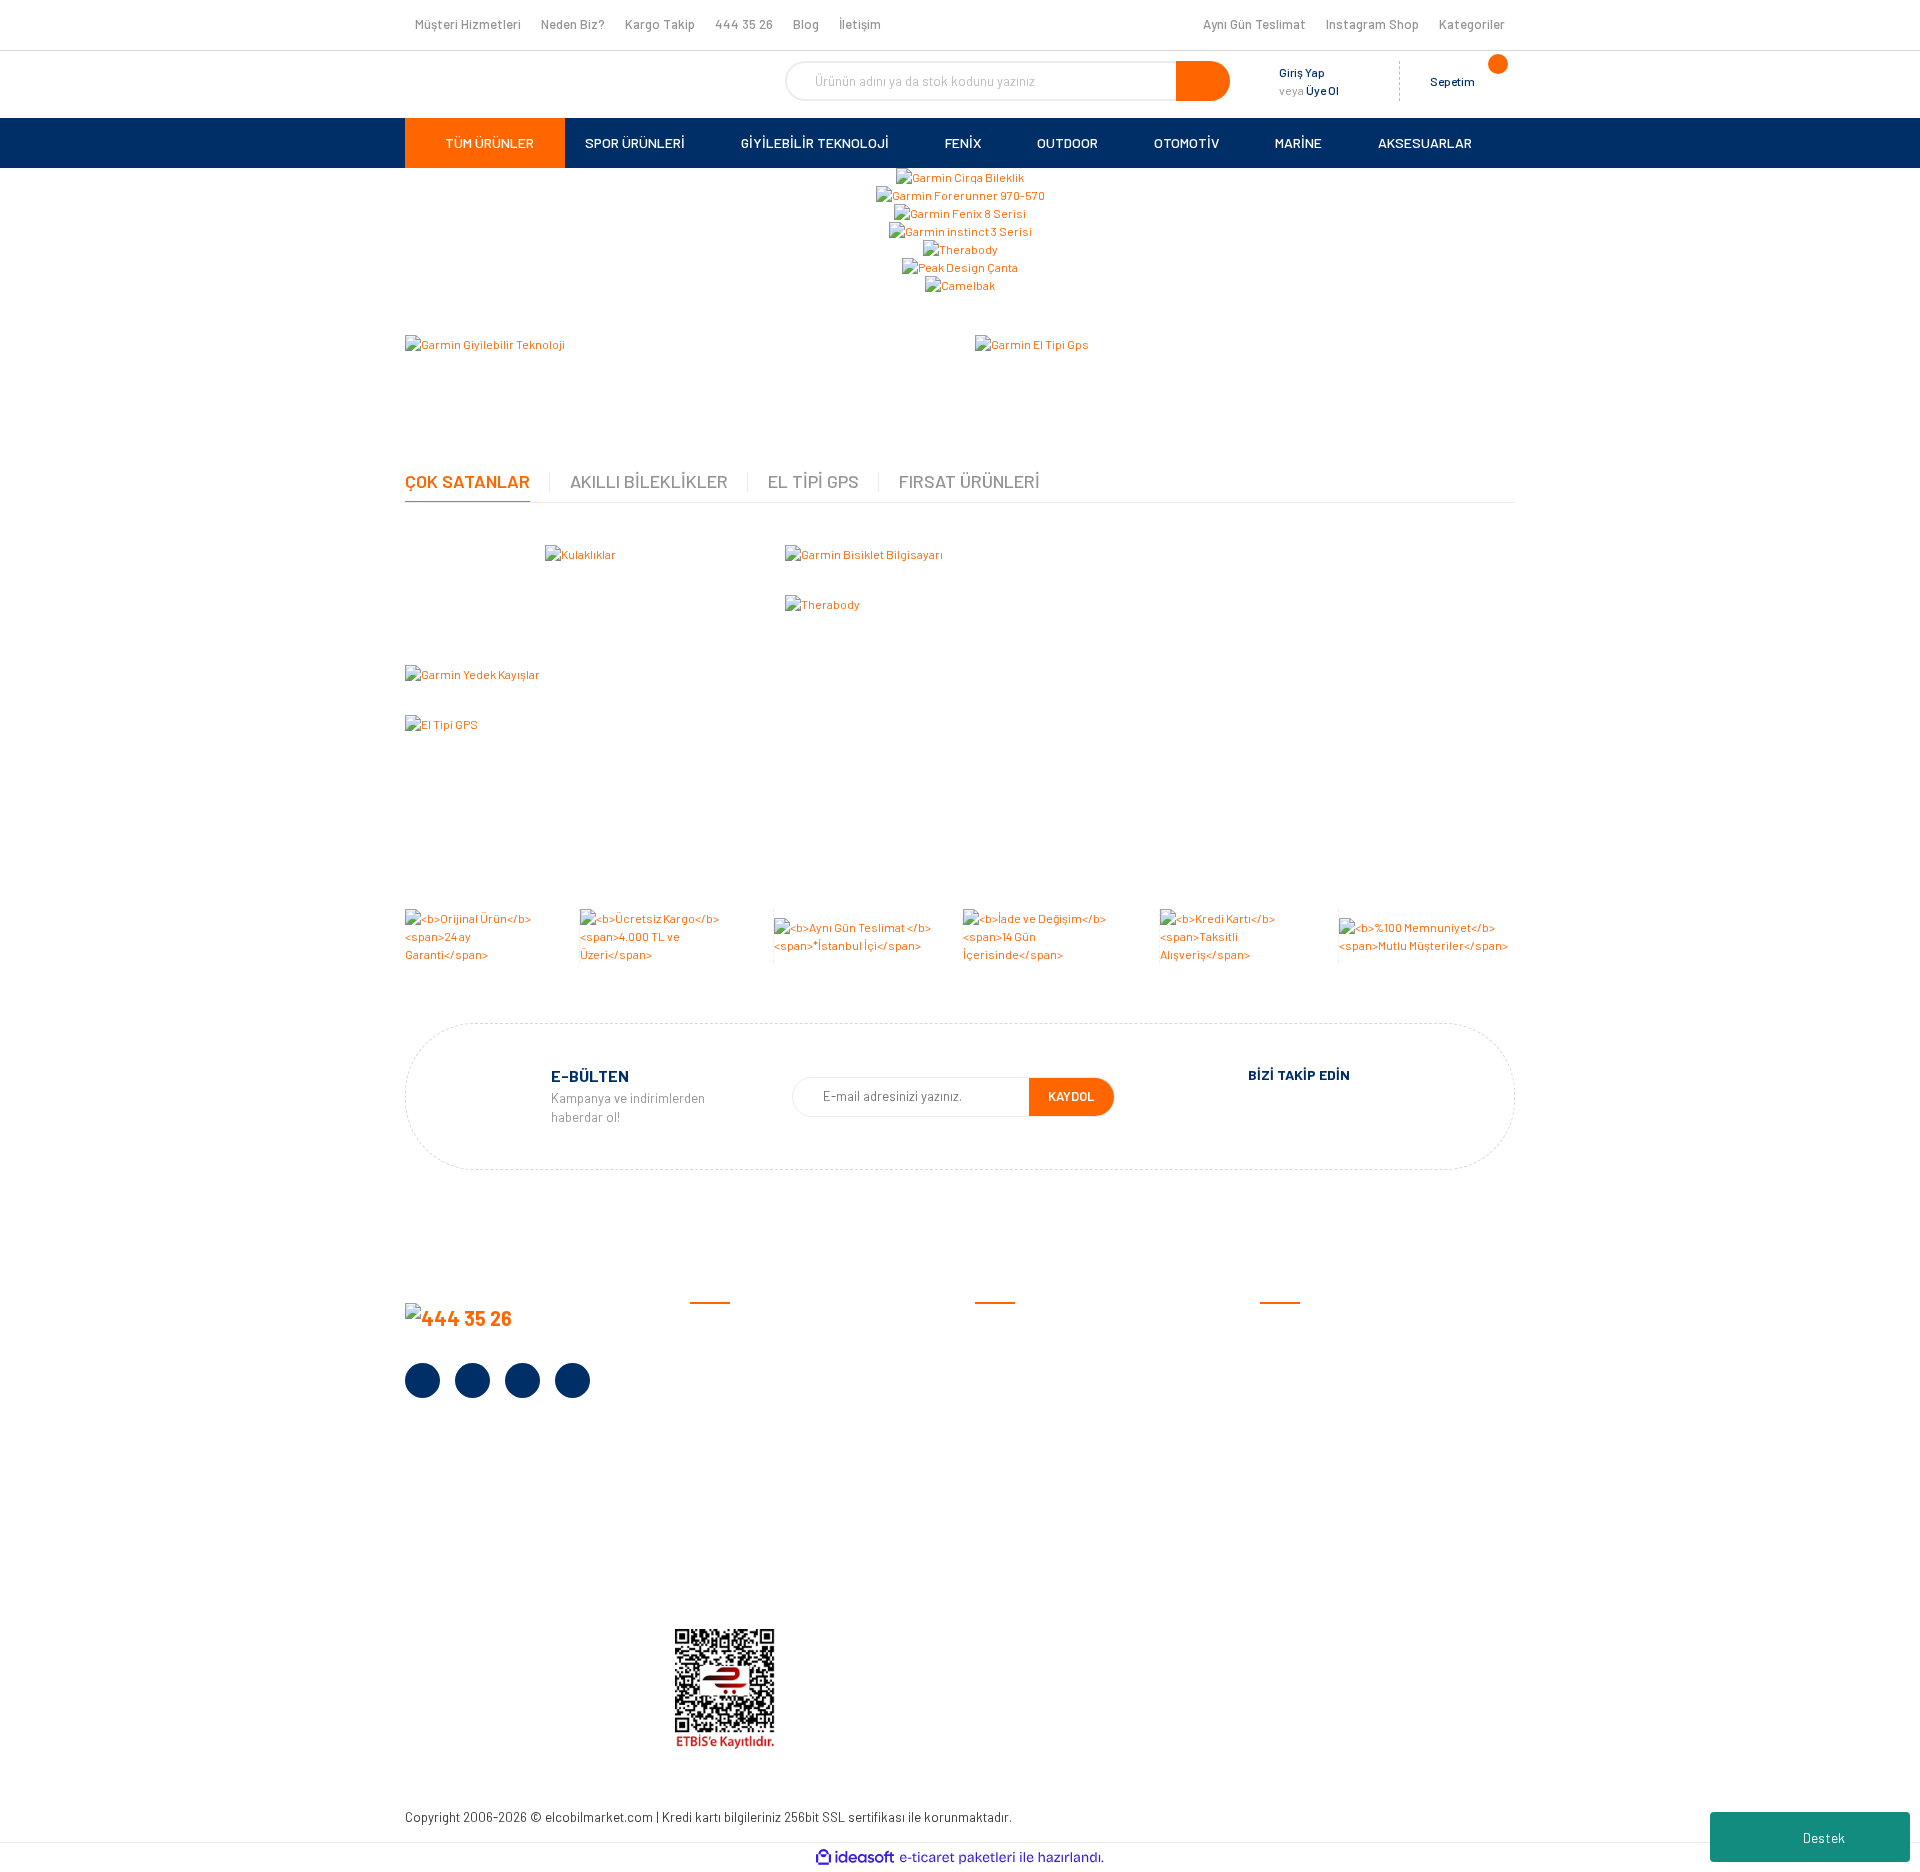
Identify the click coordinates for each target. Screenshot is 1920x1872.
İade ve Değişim (1021, 1453)
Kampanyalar (730, 1453)
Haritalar (1287, 1484)
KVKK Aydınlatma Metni (759, 1577)
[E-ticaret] (957, 1858)
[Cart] (1495, 81)
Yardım (710, 1546)
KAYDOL (1071, 1096)
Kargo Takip (660, 24)
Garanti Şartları (1022, 1422)
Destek (1824, 1837)
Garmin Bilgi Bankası (1036, 1546)
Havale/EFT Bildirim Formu (1055, 1608)
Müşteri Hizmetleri (468, 24)
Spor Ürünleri (1299, 1360)
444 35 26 (744, 24)
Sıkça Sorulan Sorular (1041, 1515)
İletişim (860, 24)
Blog (806, 24)
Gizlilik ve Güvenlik (1028, 1391)
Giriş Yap (1302, 72)
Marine (1279, 1453)
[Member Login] (1359, 81)
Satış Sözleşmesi (1027, 1329)
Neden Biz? (573, 24)
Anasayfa (719, 1329)
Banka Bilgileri (732, 1422)
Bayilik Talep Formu (748, 1484)
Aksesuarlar (1296, 1515)
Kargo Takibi (1013, 1577)
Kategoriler (1472, 24)
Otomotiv (1289, 1329)
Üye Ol (1322, 90)
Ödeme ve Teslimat (1032, 1360)
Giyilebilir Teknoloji (1314, 1391)
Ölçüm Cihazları (1306, 1546)
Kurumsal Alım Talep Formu (771, 1515)
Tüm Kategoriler (1308, 1577)
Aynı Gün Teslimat (1254, 24)
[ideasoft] (855, 1857)
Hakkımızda (725, 1360)
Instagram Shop (1372, 24)
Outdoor (1285, 1422)
